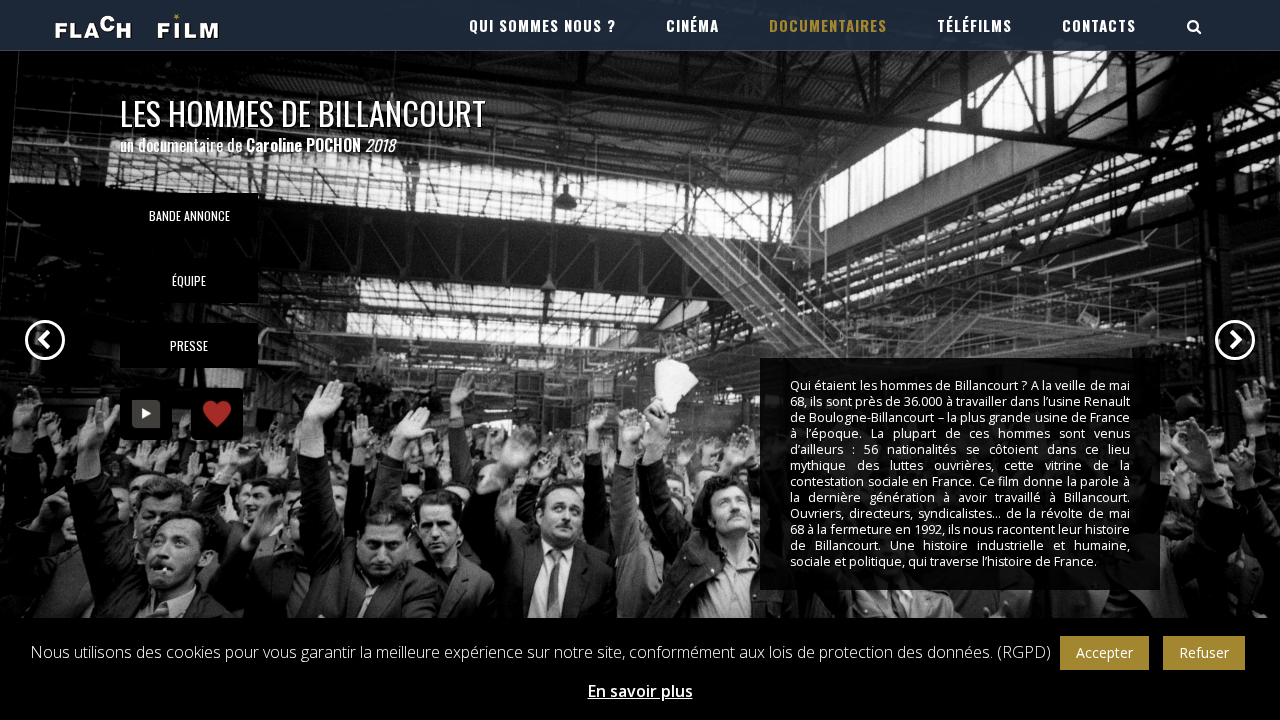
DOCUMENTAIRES (828, 25)
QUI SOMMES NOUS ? (542, 25)
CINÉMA (692, 25)
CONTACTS (1099, 25)
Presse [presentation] (189, 345)
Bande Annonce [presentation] (189, 215)
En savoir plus (640, 691)
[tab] (189, 215)
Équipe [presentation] (189, 280)
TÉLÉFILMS (974, 25)
